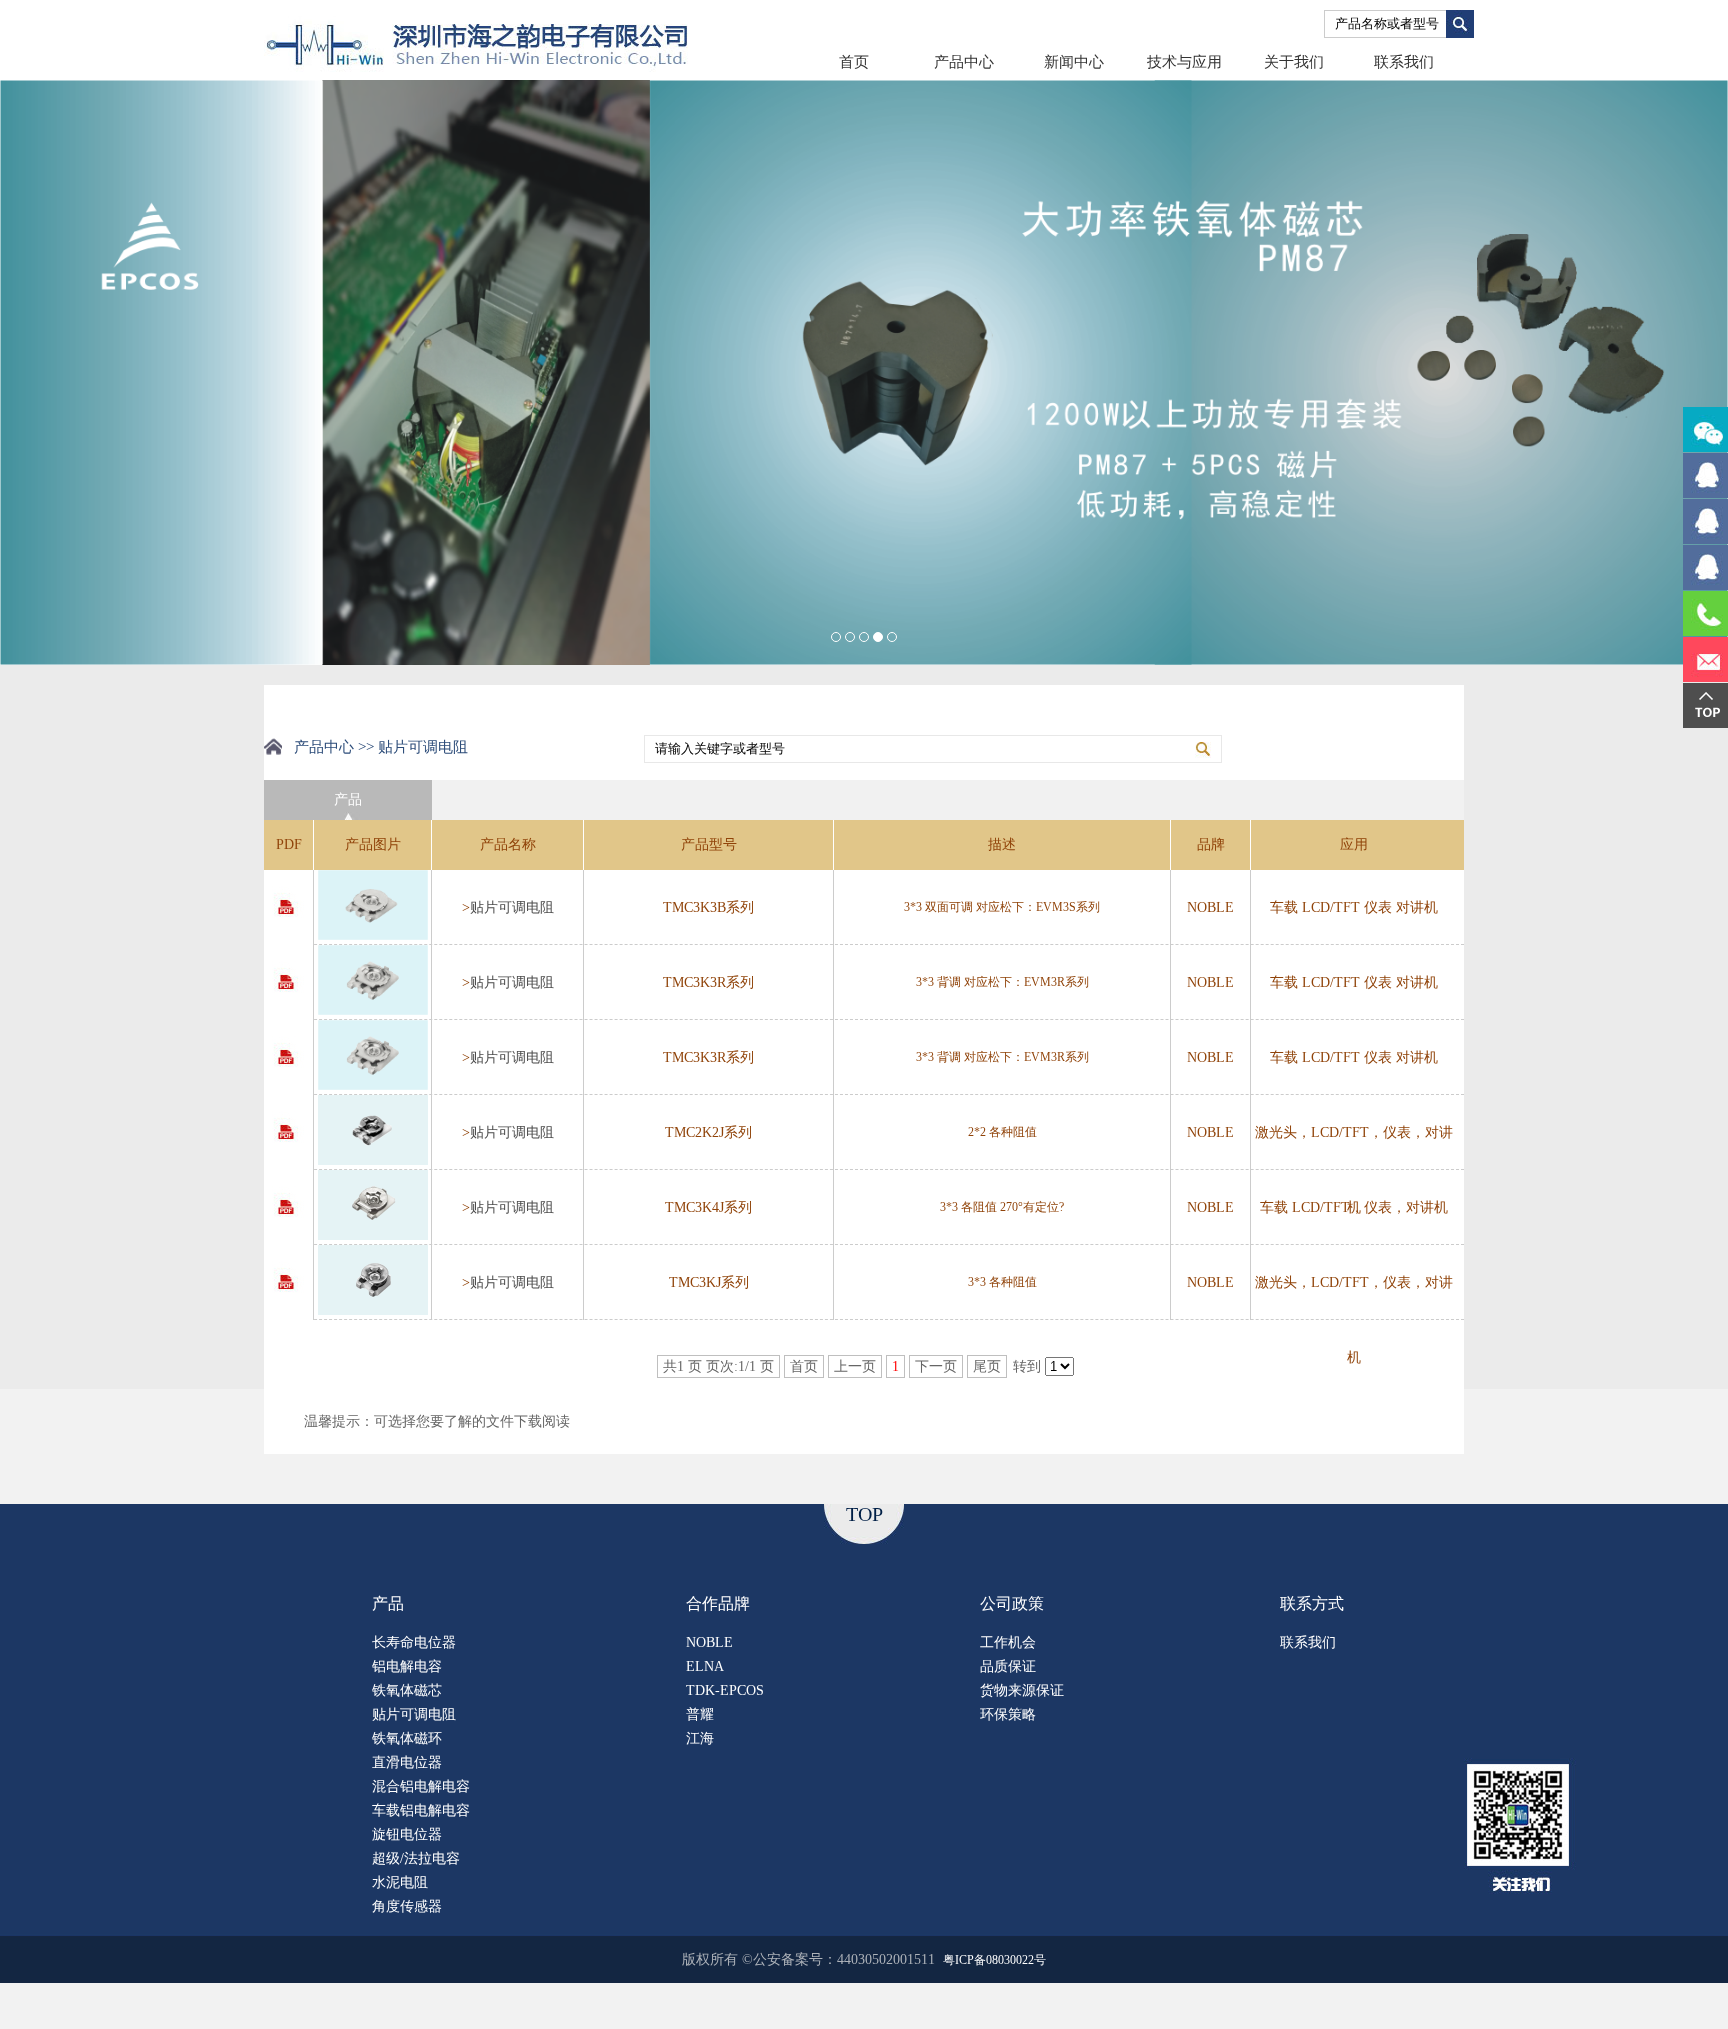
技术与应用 (1184, 62)
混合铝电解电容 (421, 1786)
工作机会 (1008, 1642)
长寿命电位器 (414, 1642)
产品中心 (964, 62)
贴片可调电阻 (512, 907)
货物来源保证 (1022, 1690)
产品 (388, 1603)
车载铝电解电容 (421, 1810)
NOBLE (709, 1642)
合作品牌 (718, 1603)
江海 (700, 1738)
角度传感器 (407, 1906)
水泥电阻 (400, 1882)
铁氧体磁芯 (407, 1690)
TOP (864, 1514)
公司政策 (1012, 1603)
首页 (854, 62)
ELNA (705, 1666)
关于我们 (1294, 62)
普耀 (700, 1714)
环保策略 (1008, 1714)
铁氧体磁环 (407, 1738)
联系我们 (1404, 62)
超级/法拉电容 (416, 1858)
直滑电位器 (407, 1762)
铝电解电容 (407, 1666)
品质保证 (1008, 1666)
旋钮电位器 (407, 1834)
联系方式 (1312, 1603)
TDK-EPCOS (725, 1690)
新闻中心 (1074, 62)
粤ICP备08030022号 (994, 1960)
